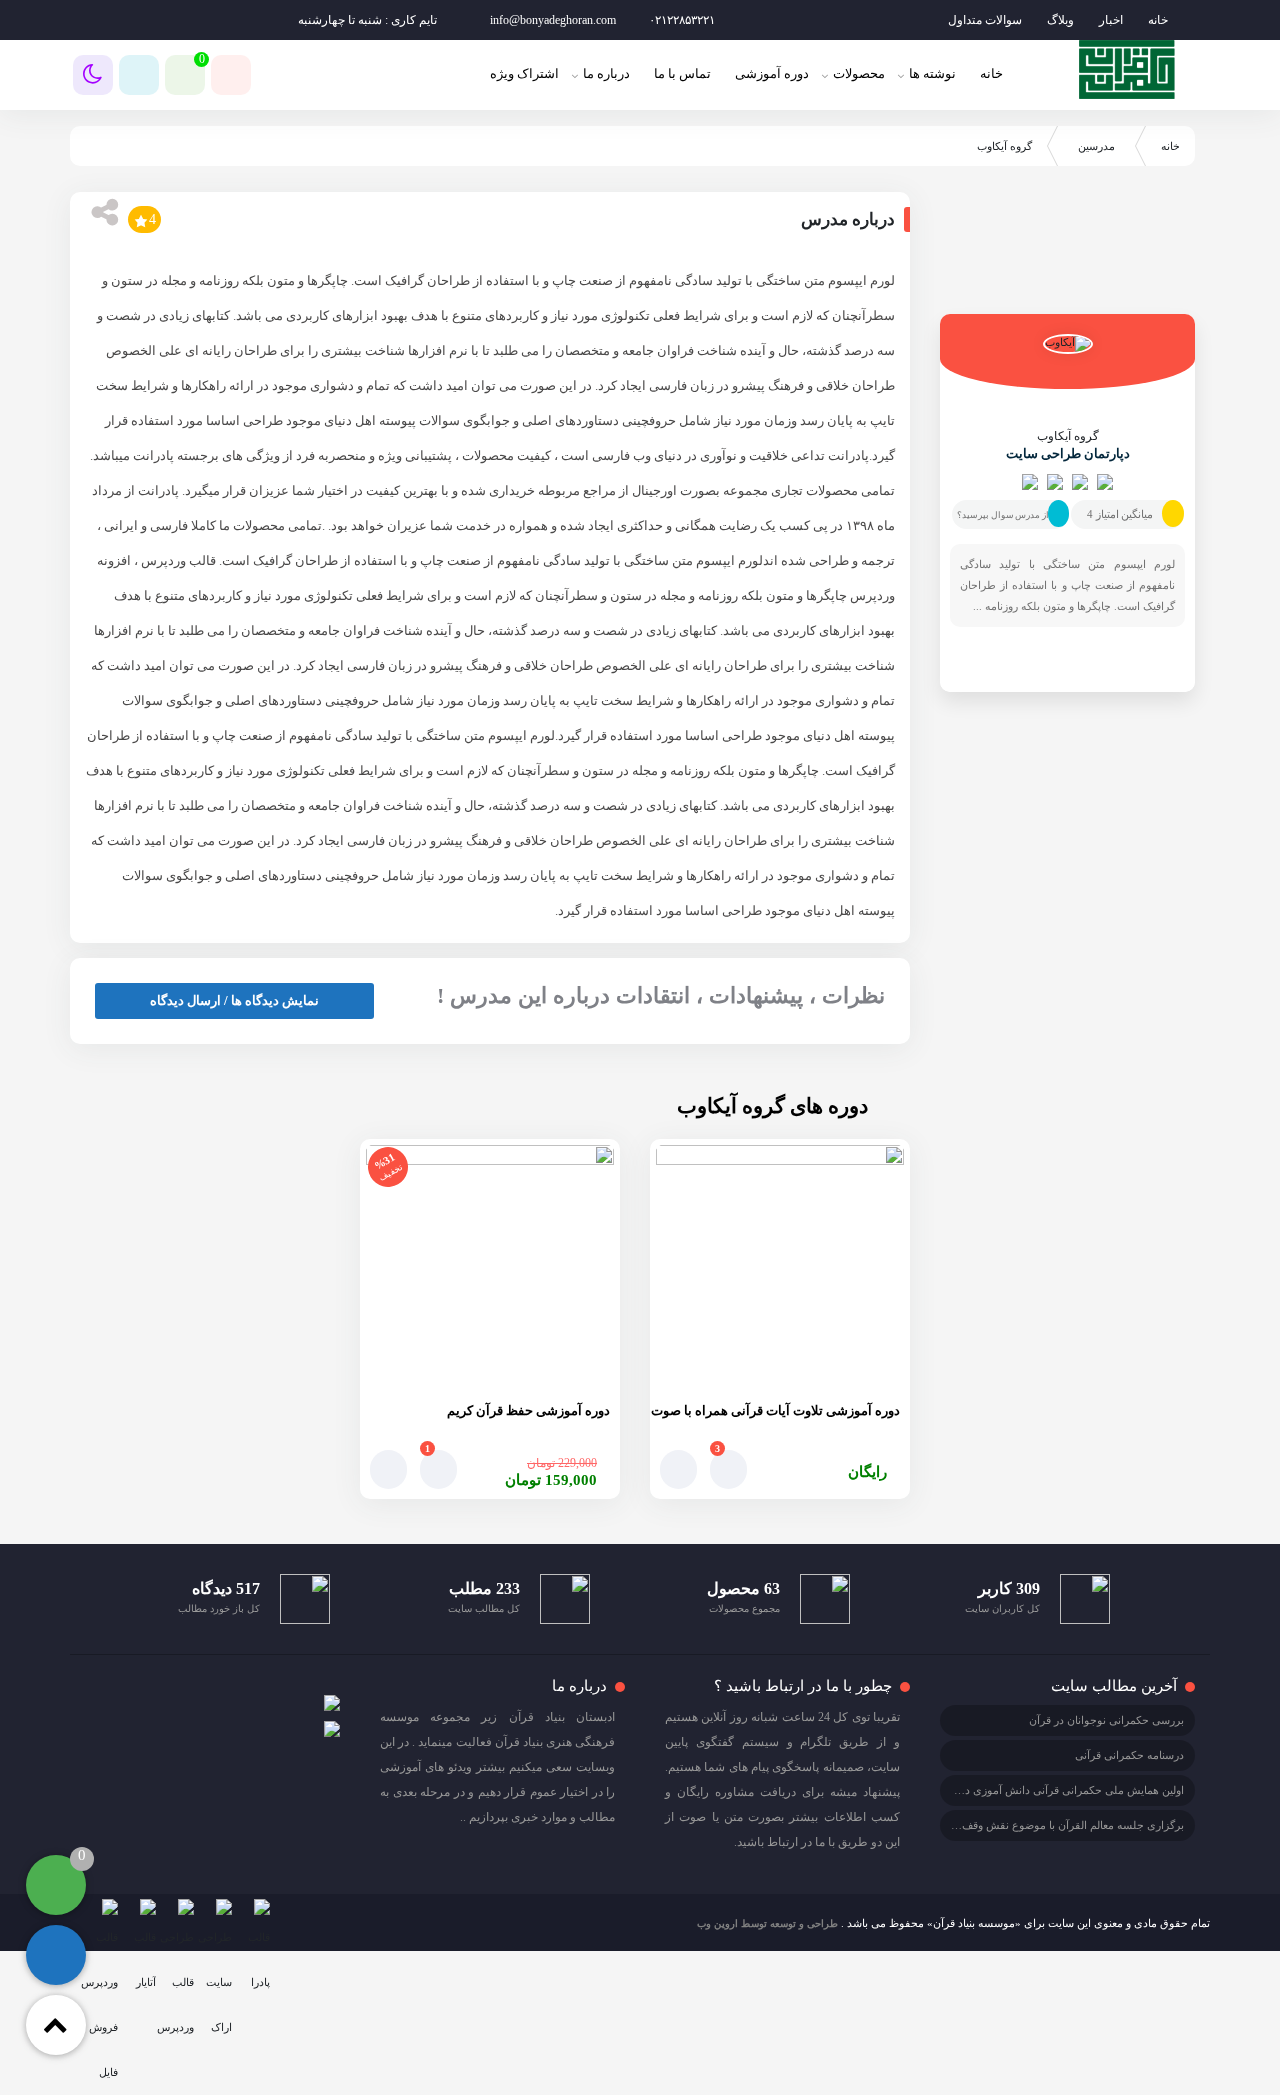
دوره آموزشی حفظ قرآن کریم (528, 1410)
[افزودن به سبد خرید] (678, 1469)
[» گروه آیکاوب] (1127, 69)
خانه (1158, 20)
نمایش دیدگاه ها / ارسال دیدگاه (234, 1000)
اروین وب (717, 1923)
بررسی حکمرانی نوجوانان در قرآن (1106, 1720)
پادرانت (153, 455)
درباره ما (606, 73)
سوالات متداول (985, 20)
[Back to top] (56, 2025)
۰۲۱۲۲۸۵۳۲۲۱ (682, 20)
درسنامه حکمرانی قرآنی (1129, 1755)
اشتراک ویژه (524, 73)
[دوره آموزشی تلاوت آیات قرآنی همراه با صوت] (780, 1269)
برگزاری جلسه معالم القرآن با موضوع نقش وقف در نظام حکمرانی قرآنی (1018, 1825)
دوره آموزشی (772, 73)
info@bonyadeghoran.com (553, 20)
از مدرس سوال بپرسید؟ (1003, 515)
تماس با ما (682, 73)
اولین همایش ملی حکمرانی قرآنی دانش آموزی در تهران (1058, 1790)
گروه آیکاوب (1068, 436)
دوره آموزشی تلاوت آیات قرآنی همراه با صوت (775, 1410)
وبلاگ (1060, 20)
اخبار (1111, 20)
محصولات (859, 73)
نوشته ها (932, 73)
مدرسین (1096, 146)
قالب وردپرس (178, 560)
